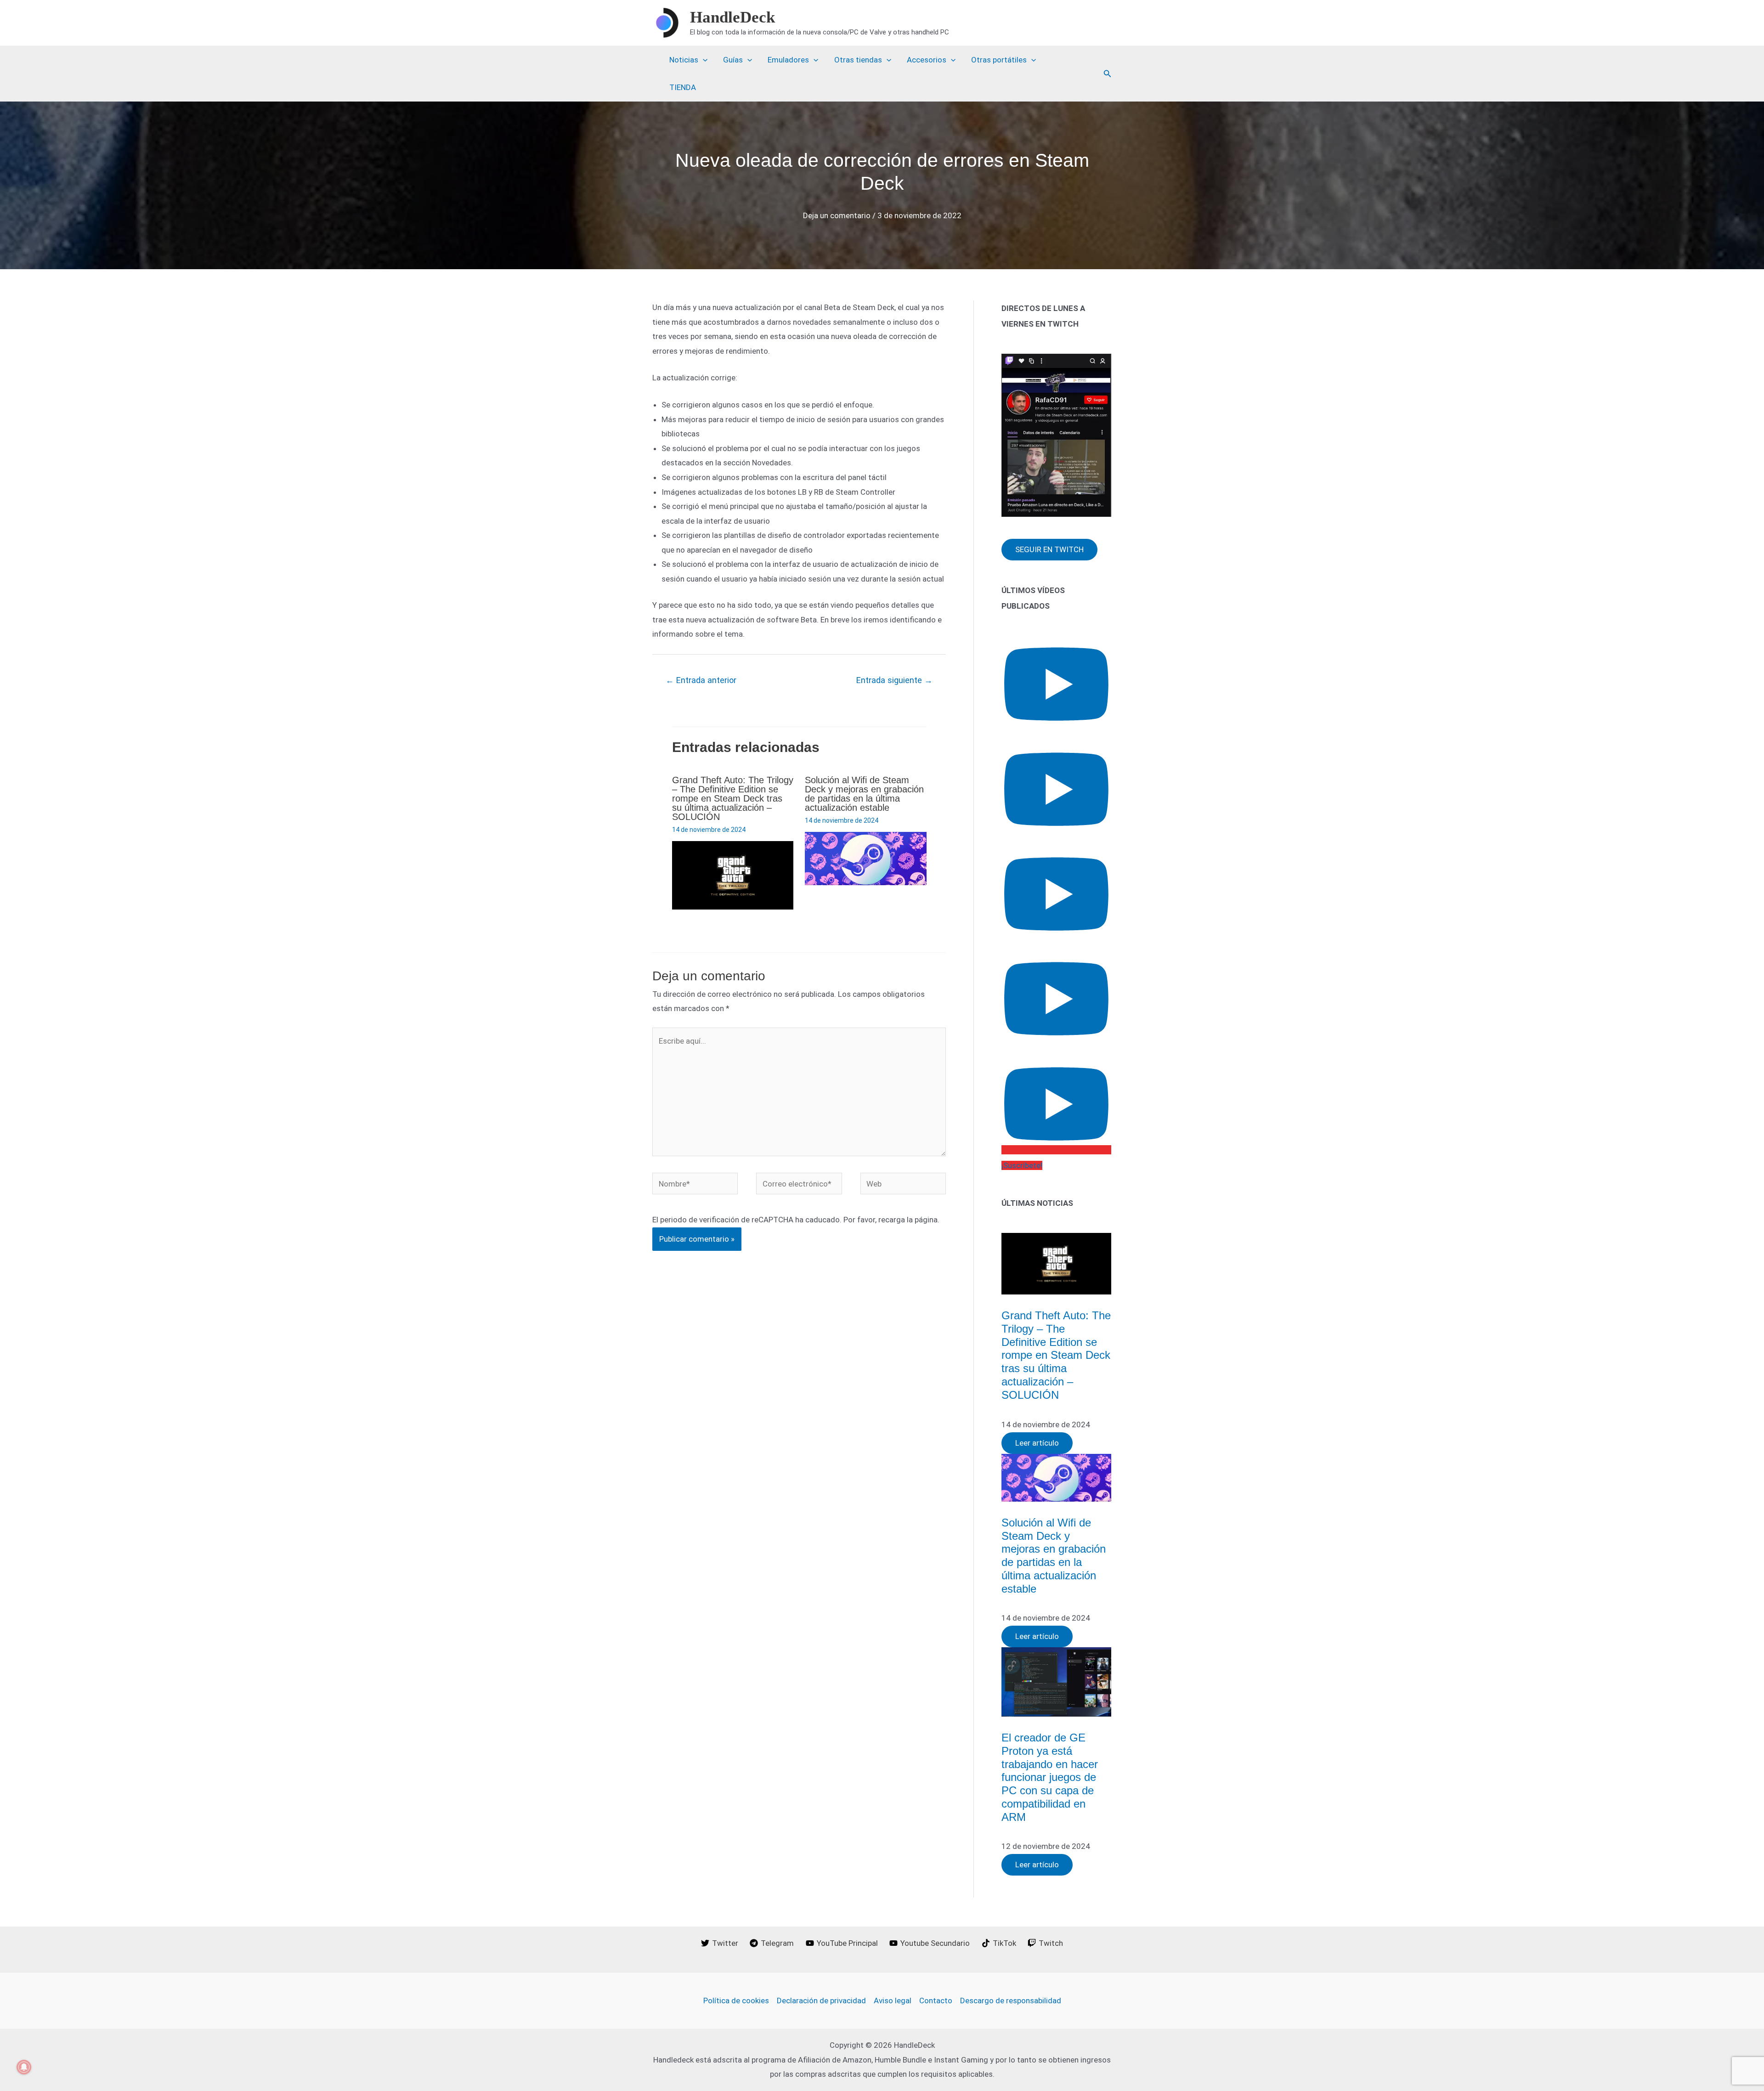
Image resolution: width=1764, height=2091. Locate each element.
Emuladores (788, 60)
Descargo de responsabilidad (1011, 2001)
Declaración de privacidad (821, 2001)
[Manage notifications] (24, 2067)
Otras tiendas (858, 60)
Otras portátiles (999, 60)
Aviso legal (893, 2001)
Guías (733, 60)
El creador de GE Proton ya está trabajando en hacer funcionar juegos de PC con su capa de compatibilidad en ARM (1050, 1777)
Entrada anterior (701, 680)
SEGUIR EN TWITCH (1049, 549)
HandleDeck (732, 17)
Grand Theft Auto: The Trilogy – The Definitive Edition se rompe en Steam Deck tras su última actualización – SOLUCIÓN (733, 798)
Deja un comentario (837, 215)
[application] (703, 60)
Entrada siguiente (894, 680)
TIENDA (683, 87)
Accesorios (927, 60)
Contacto (936, 2001)
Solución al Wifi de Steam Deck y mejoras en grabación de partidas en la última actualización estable (864, 794)
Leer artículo (1037, 1443)
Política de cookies (736, 2001)
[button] (1108, 74)
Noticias (684, 60)
